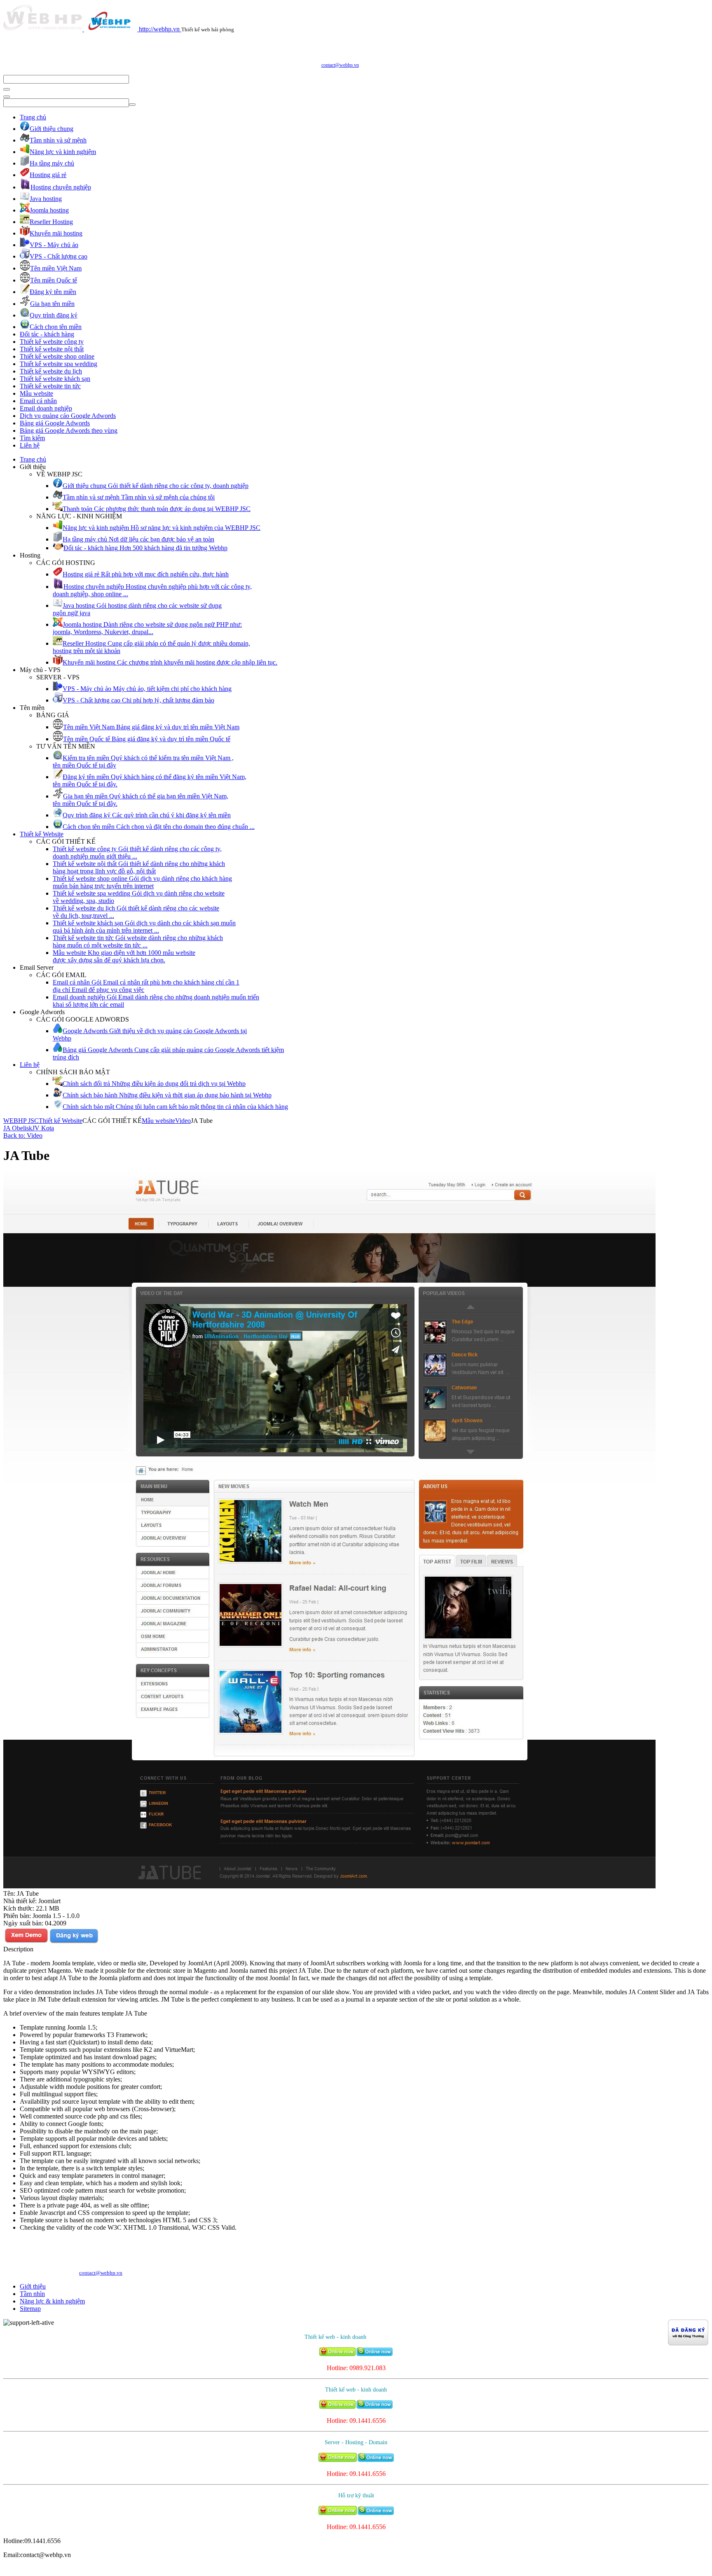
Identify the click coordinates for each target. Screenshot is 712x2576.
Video (183, 1121)
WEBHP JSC (21, 1121)
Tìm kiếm (32, 438)
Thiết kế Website (42, 834)
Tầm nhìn (32, 2294)
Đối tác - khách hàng (47, 334)
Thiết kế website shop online (57, 356)
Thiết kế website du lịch (51, 371)
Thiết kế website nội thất (52, 349)
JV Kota (43, 1128)
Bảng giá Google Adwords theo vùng (69, 430)
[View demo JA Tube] (26, 1942)
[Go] (7, 89)
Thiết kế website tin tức (50, 386)
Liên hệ (30, 445)
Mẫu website (36, 393)
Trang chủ (33, 117)
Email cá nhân (38, 401)
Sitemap (30, 2309)
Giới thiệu (33, 2286)
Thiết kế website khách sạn (55, 379)
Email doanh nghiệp (46, 408)
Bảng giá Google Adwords (55, 423)
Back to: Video (23, 1135)
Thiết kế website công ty (52, 342)
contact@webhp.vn (340, 65)
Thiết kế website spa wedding (59, 364)
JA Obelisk (18, 1128)
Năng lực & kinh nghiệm (52, 2301)
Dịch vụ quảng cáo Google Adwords (68, 416)
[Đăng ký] (74, 1942)
